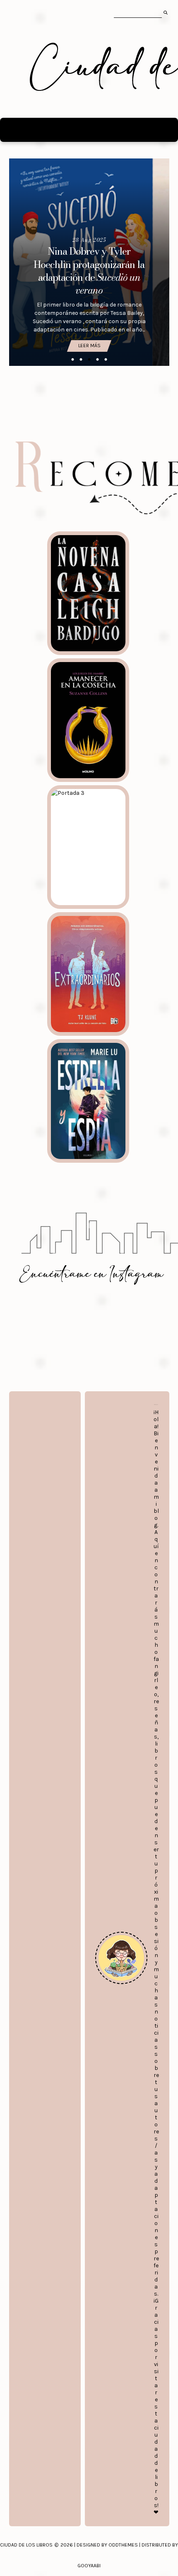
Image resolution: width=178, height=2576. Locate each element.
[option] (89, 262)
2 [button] (81, 360)
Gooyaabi (89, 2566)
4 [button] (97, 360)
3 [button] (89, 360)
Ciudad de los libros (26, 2545)
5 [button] (106, 360)
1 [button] (72, 360)
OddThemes (123, 2545)
